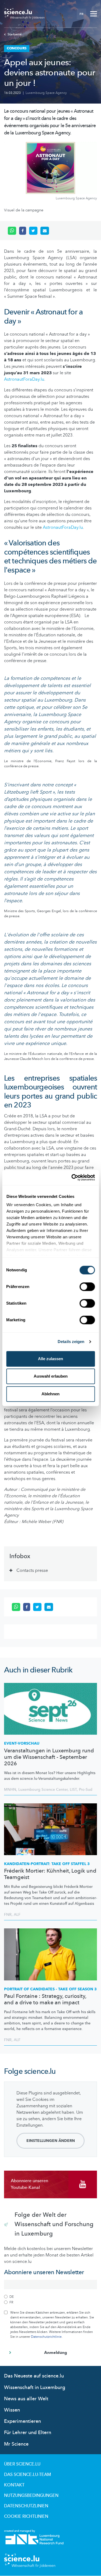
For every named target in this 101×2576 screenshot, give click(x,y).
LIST (73, 1790)
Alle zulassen (50, 1359)
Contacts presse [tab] (32, 1570)
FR (81, 14)
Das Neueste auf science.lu (34, 2376)
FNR (8, 1915)
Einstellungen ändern (51, 2141)
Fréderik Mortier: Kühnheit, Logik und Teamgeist (50, 1874)
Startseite (15, 34)
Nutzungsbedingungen (31, 2496)
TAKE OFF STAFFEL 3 (47, 1864)
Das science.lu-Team (27, 2475)
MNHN (10, 1790)
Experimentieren (22, 2421)
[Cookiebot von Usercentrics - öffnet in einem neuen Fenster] (72, 1177)
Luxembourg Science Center (43, 1790)
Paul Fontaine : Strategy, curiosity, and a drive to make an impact (45, 1999)
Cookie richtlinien (26, 2516)
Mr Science (16, 2444)
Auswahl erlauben (51, 1376)
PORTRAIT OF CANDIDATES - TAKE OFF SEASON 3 (50, 1989)
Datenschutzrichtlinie (46, 2337)
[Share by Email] (45, 231)
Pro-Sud (86, 1790)
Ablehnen (50, 1394)
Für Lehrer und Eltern (28, 2433)
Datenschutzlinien (26, 2506)
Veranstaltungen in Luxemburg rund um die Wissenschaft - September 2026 (49, 1757)
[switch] (87, 1287)
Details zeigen (71, 1342)
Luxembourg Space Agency (46, 93)
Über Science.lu (22, 2464)
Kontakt (14, 2485)
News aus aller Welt (26, 2399)
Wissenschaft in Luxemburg (35, 2388)
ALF (17, 1915)
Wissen (12, 2410)
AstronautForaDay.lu (24, 379)
